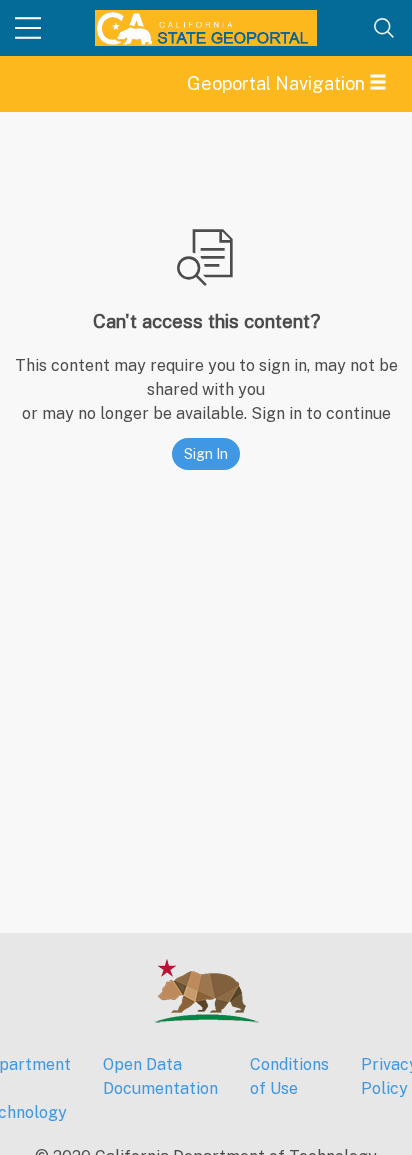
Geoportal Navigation (278, 83)
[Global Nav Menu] (28, 28)
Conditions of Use (289, 1076)
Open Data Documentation (160, 1076)
